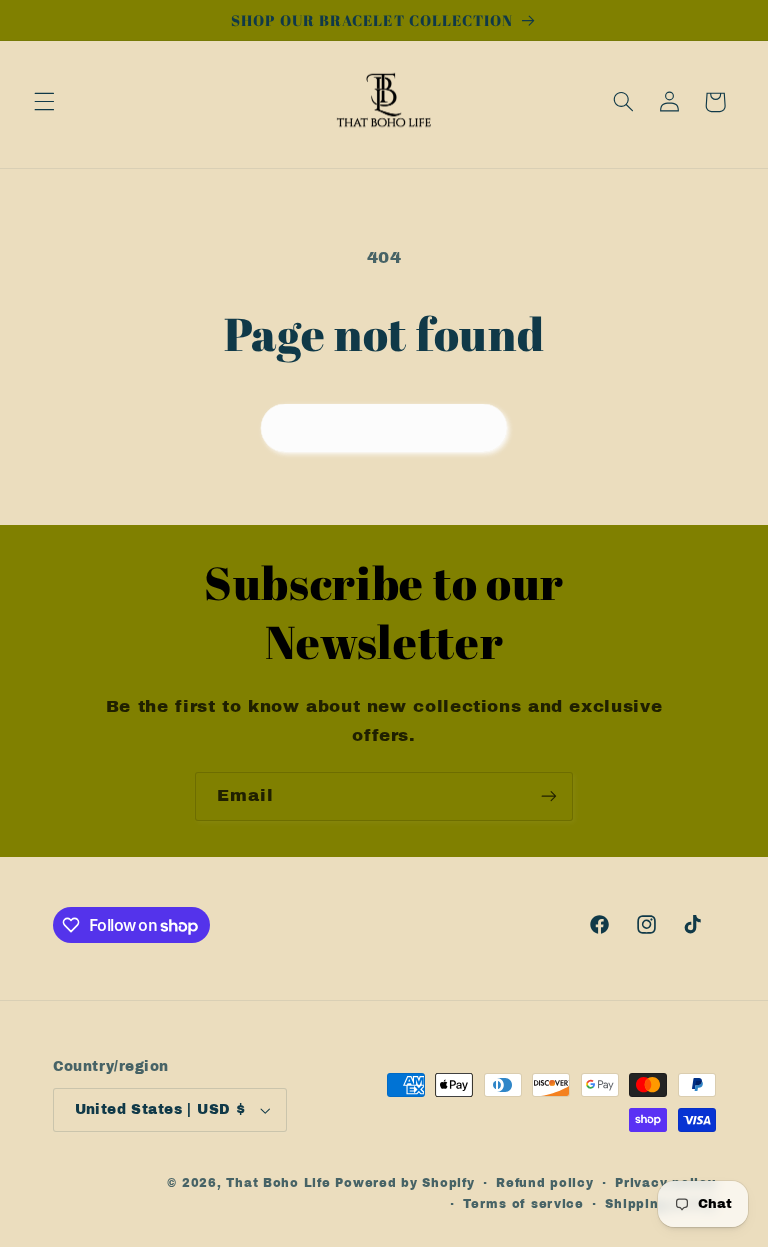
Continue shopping (384, 427)
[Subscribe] (549, 796)
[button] (44, 102)
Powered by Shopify (404, 1183)
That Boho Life (278, 1183)
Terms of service (523, 1204)
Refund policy (545, 1183)
